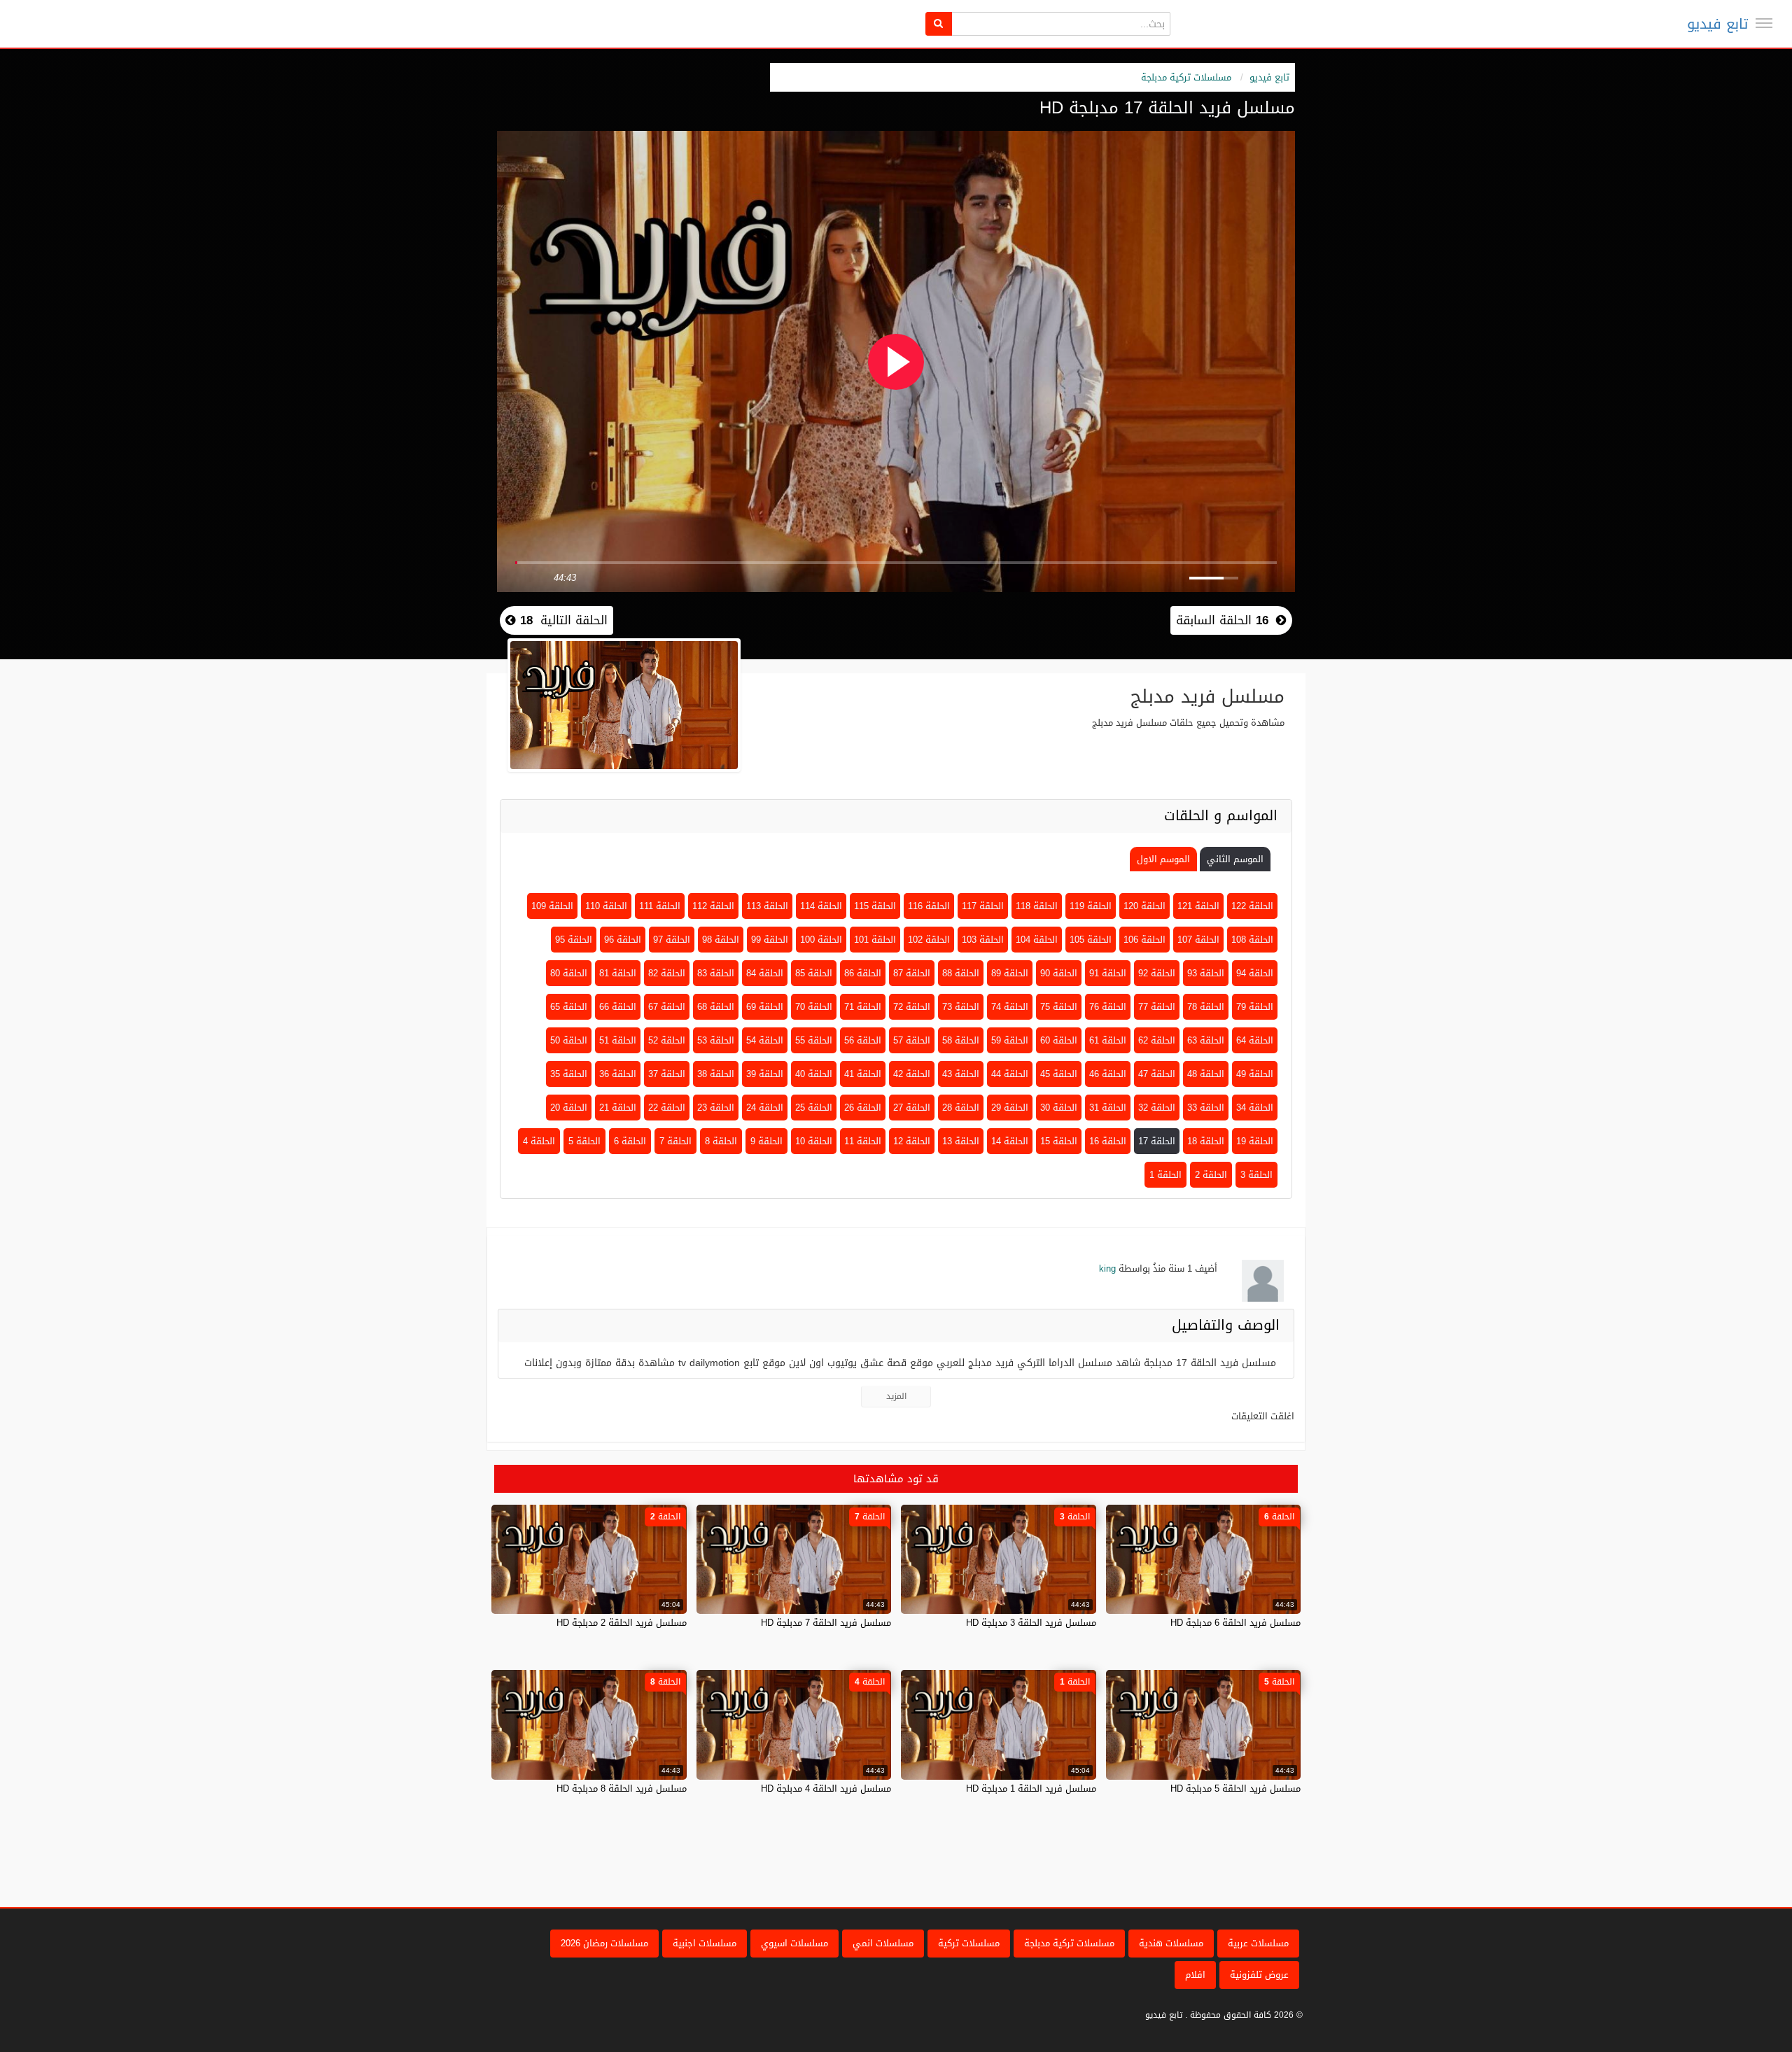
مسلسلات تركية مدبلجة (1186, 77)
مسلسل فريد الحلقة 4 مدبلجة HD (826, 1789)
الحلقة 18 (1206, 1141)
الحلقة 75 (1059, 1007)
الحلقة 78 (1206, 1007)
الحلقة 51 (618, 1040)
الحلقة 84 (765, 973)
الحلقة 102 (929, 940)
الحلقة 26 (863, 1108)
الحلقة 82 (667, 973)
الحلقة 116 (929, 906)
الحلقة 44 (1010, 1074)
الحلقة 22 (667, 1108)
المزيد (896, 1396)
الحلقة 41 (863, 1074)
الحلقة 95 (574, 940)
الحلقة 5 (584, 1141)
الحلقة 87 (912, 973)
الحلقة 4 (539, 1141)
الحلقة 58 (961, 1040)
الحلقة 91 (1108, 973)
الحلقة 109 (552, 906)
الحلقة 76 (1108, 1007)
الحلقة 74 (1010, 1007)
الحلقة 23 (716, 1108)
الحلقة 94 (1255, 973)
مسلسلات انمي (883, 1943)
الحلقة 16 (1108, 1141)
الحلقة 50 (569, 1040)
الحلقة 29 (1010, 1108)
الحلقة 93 (1206, 973)
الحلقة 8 (721, 1141)
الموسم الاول (1163, 859)
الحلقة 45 (1059, 1074)
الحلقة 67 (667, 1007)
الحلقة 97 (672, 940)
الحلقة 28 (961, 1108)
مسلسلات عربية (1258, 1943)
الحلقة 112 (713, 906)
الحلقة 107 (1198, 940)
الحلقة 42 (912, 1074)
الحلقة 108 (1252, 940)
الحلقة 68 (716, 1007)
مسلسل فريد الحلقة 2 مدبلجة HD (622, 1623)
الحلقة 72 (912, 1007)
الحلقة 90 (1059, 973)
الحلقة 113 (767, 906)
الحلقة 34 (1255, 1108)
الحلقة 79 (1255, 1007)
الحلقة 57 (912, 1040)
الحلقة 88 (961, 973)
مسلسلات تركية (969, 1943)
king (1107, 1269)
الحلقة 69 (765, 1007)
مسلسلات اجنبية (705, 1943)
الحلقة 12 (912, 1141)
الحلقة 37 (667, 1074)
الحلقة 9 (766, 1141)
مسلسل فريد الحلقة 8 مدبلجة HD (622, 1789)
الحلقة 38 (716, 1074)
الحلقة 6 (630, 1141)
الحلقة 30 (1059, 1108)
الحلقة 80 (569, 973)
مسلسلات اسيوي (794, 1943)
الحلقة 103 (983, 940)
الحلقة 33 (1206, 1108)
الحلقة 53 (716, 1040)
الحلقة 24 (765, 1108)
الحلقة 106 (1144, 940)
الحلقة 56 (863, 1040)
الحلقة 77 (1157, 1007)
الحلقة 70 (814, 1007)
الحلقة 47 (1157, 1074)
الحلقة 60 (1059, 1040)
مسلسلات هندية (1171, 1943)
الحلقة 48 (1206, 1074)
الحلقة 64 (1255, 1040)
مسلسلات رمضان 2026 (604, 1943)
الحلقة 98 (721, 940)
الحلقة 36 (618, 1074)
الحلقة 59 (1010, 1040)
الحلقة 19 (1255, 1141)
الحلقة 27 (912, 1108)
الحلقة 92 (1157, 973)
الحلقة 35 (569, 1074)
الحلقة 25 (814, 1108)
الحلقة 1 (1165, 1175)
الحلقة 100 (821, 940)
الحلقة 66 (618, 1007)
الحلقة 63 (1206, 1040)
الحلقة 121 (1198, 906)
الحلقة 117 (983, 906)
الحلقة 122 (1252, 906)
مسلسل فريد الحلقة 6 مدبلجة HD (1235, 1623)
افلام (1195, 1975)
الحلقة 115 (875, 906)
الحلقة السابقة (1222, 620)
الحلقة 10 (814, 1141)
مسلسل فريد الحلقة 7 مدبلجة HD (826, 1623)
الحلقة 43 (961, 1074)
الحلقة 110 (606, 906)
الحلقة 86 (863, 973)
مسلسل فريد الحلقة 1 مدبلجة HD (1031, 1789)
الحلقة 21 (618, 1108)
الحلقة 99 (770, 940)
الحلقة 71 (863, 1007)
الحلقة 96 (623, 940)
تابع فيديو (1717, 24)
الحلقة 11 (863, 1141)
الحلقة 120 (1144, 906)
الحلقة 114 (821, 906)
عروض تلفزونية (1259, 1975)
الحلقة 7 (675, 1141)
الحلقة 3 (1256, 1175)
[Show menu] (1764, 23)
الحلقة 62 (1157, 1040)
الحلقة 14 (1010, 1141)
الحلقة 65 (569, 1007)
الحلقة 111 (660, 906)
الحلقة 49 (1255, 1074)
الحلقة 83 (716, 973)
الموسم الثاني (1235, 859)
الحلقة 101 (875, 940)
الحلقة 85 (814, 973)
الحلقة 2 (1211, 1175)
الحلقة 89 (1010, 973)
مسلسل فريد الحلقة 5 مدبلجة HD (1235, 1789)
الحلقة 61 (1108, 1040)
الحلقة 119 (1091, 906)
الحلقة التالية (562, 620)
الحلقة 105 (1091, 940)
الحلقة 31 (1108, 1108)
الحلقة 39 (765, 1074)
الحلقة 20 (569, 1108)
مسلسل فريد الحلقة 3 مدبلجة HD (1031, 1623)
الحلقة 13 (961, 1141)
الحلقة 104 (1037, 940)
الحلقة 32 (1157, 1108)
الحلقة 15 (1059, 1141)
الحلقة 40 (814, 1074)
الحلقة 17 (1157, 1141)
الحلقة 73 (961, 1007)
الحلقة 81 (618, 973)
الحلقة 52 (667, 1040)
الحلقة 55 (814, 1040)
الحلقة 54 (765, 1040)
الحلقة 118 (1037, 906)
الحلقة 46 (1108, 1074)
